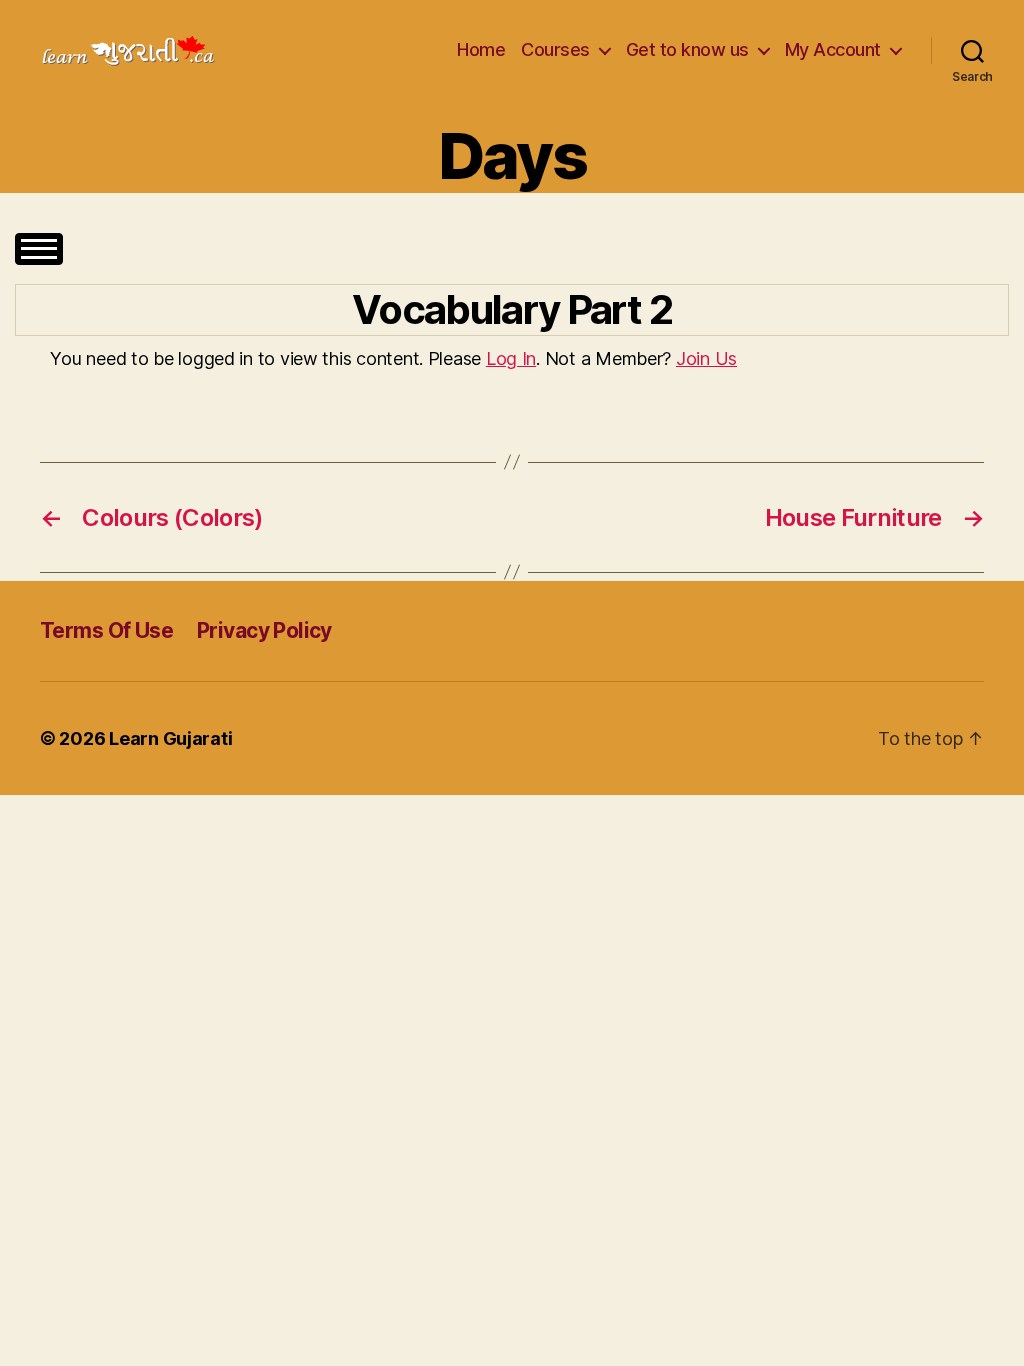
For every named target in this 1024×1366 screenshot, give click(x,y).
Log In (511, 358)
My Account (833, 49)
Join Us (706, 358)
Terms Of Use (106, 630)
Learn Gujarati (170, 738)
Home (481, 49)
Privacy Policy (264, 630)
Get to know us (687, 49)
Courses (555, 49)
